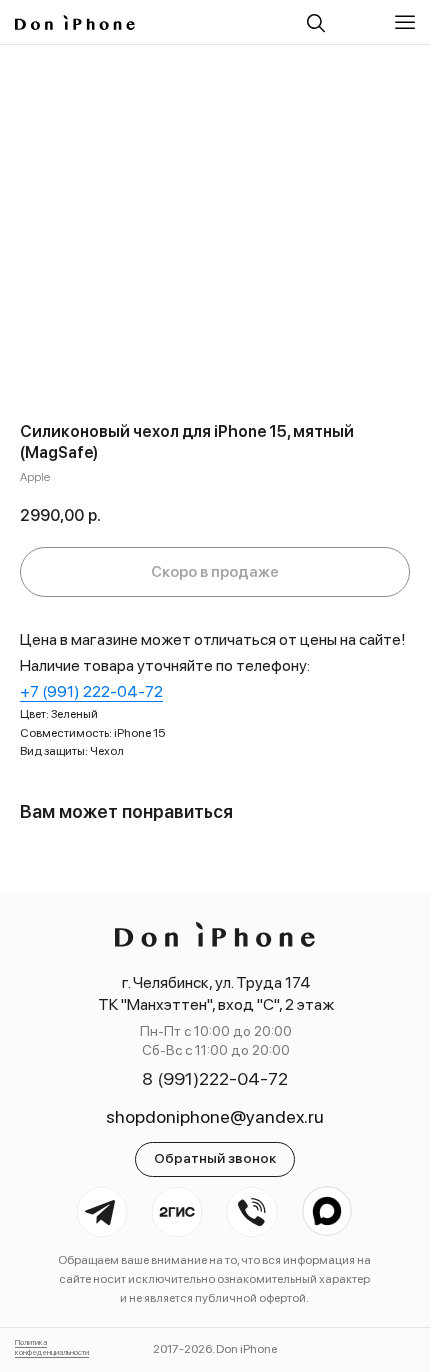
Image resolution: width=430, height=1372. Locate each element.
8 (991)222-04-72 (215, 1078)
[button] (407, 22)
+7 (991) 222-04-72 (91, 691)
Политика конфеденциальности (52, 1347)
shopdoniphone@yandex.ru (215, 1116)
